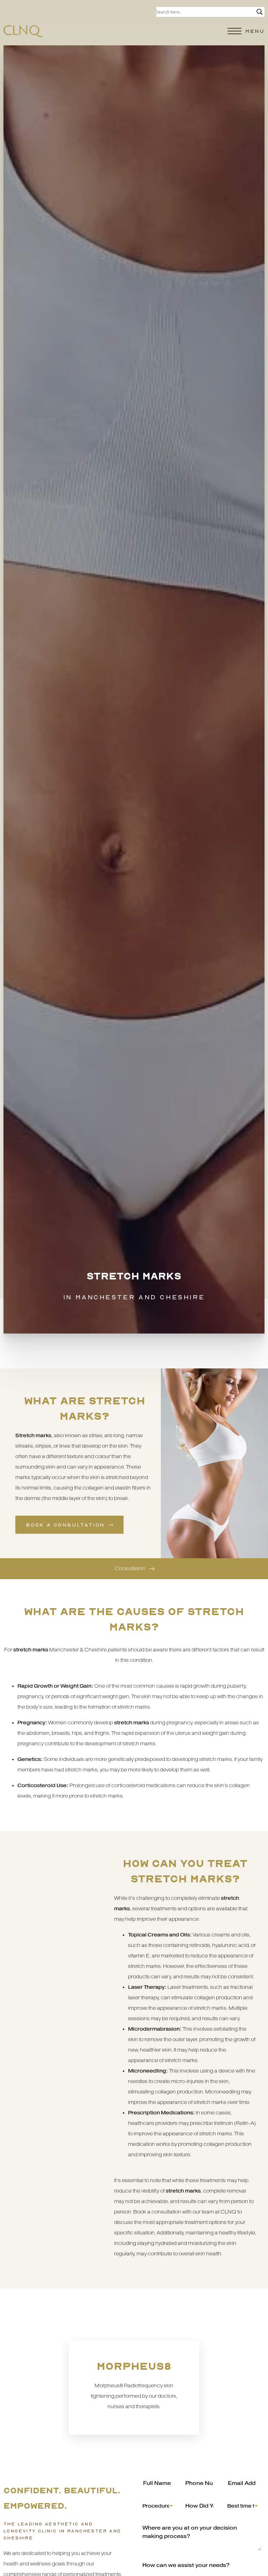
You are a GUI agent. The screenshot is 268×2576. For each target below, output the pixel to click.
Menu (255, 31)
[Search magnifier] (260, 12)
